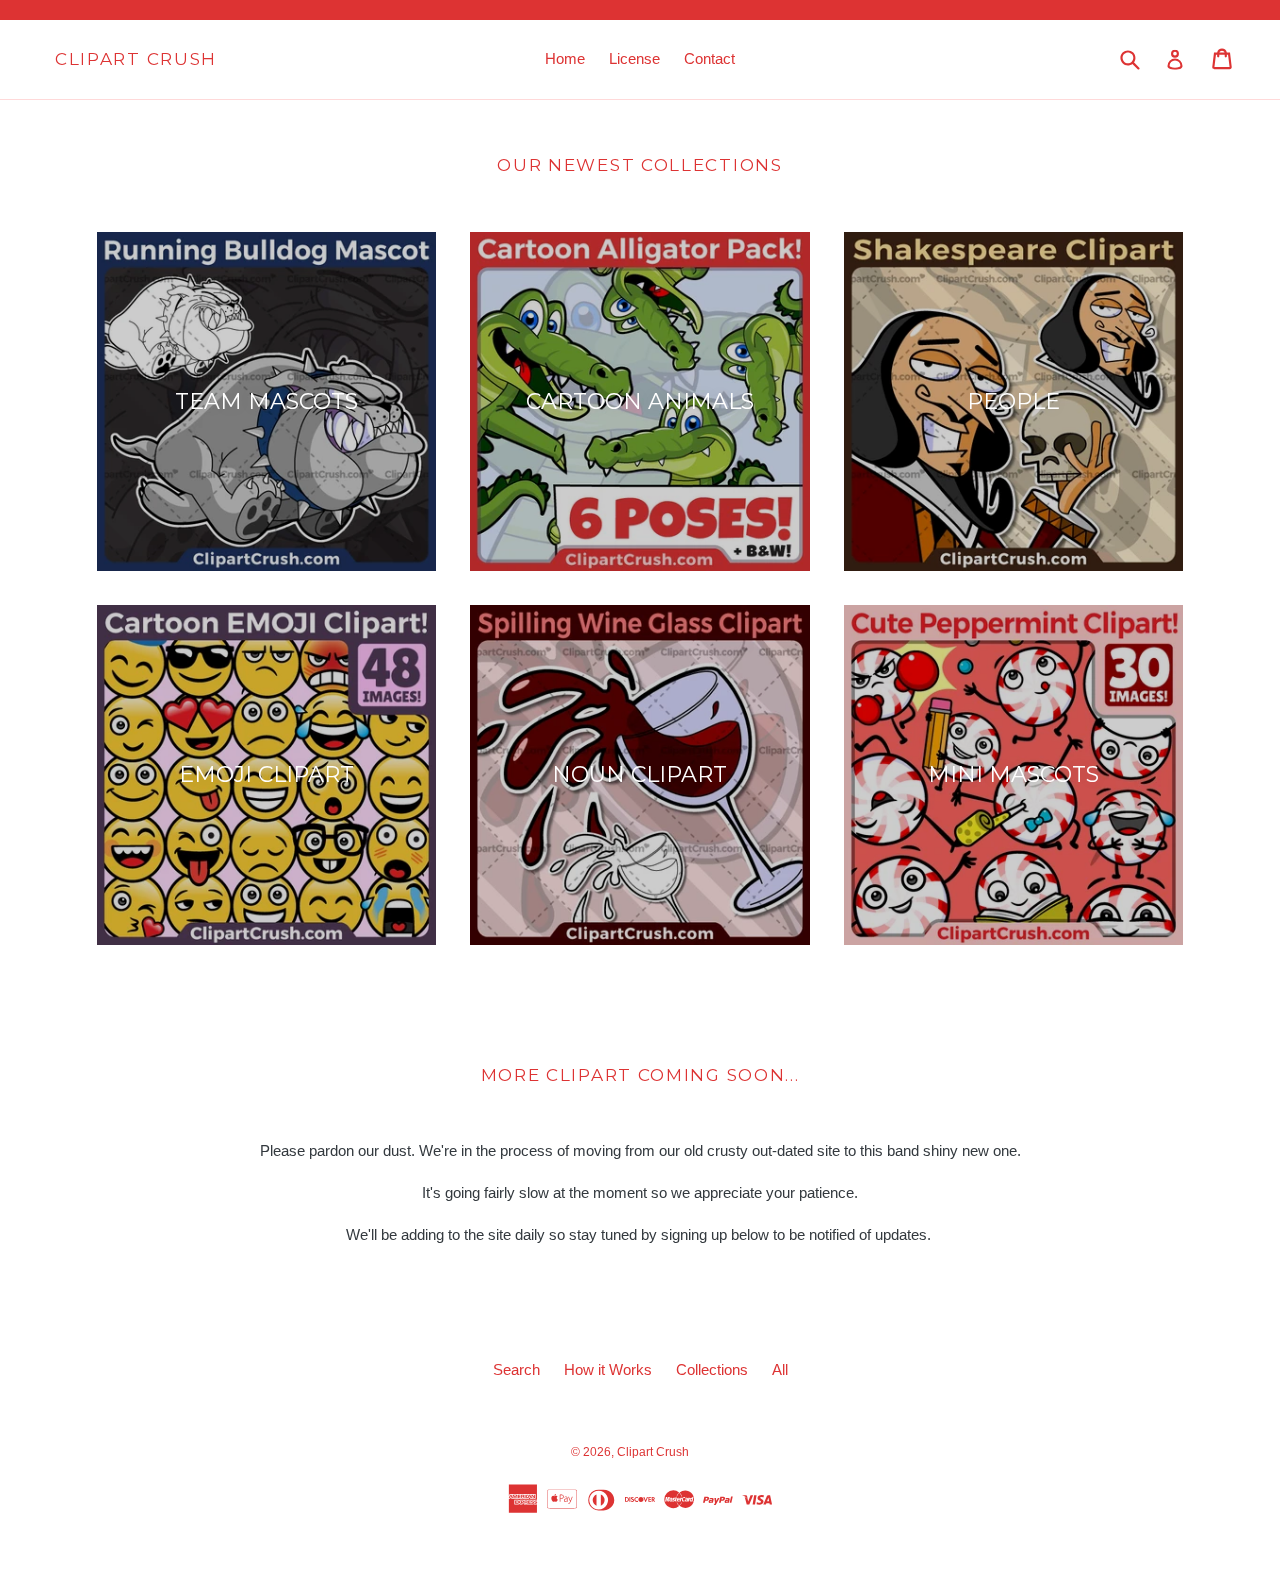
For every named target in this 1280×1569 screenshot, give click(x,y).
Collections (712, 1369)
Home (565, 58)
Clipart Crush (136, 59)
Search (516, 1369)
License (634, 58)
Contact (709, 58)
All (780, 1369)
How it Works (608, 1369)
